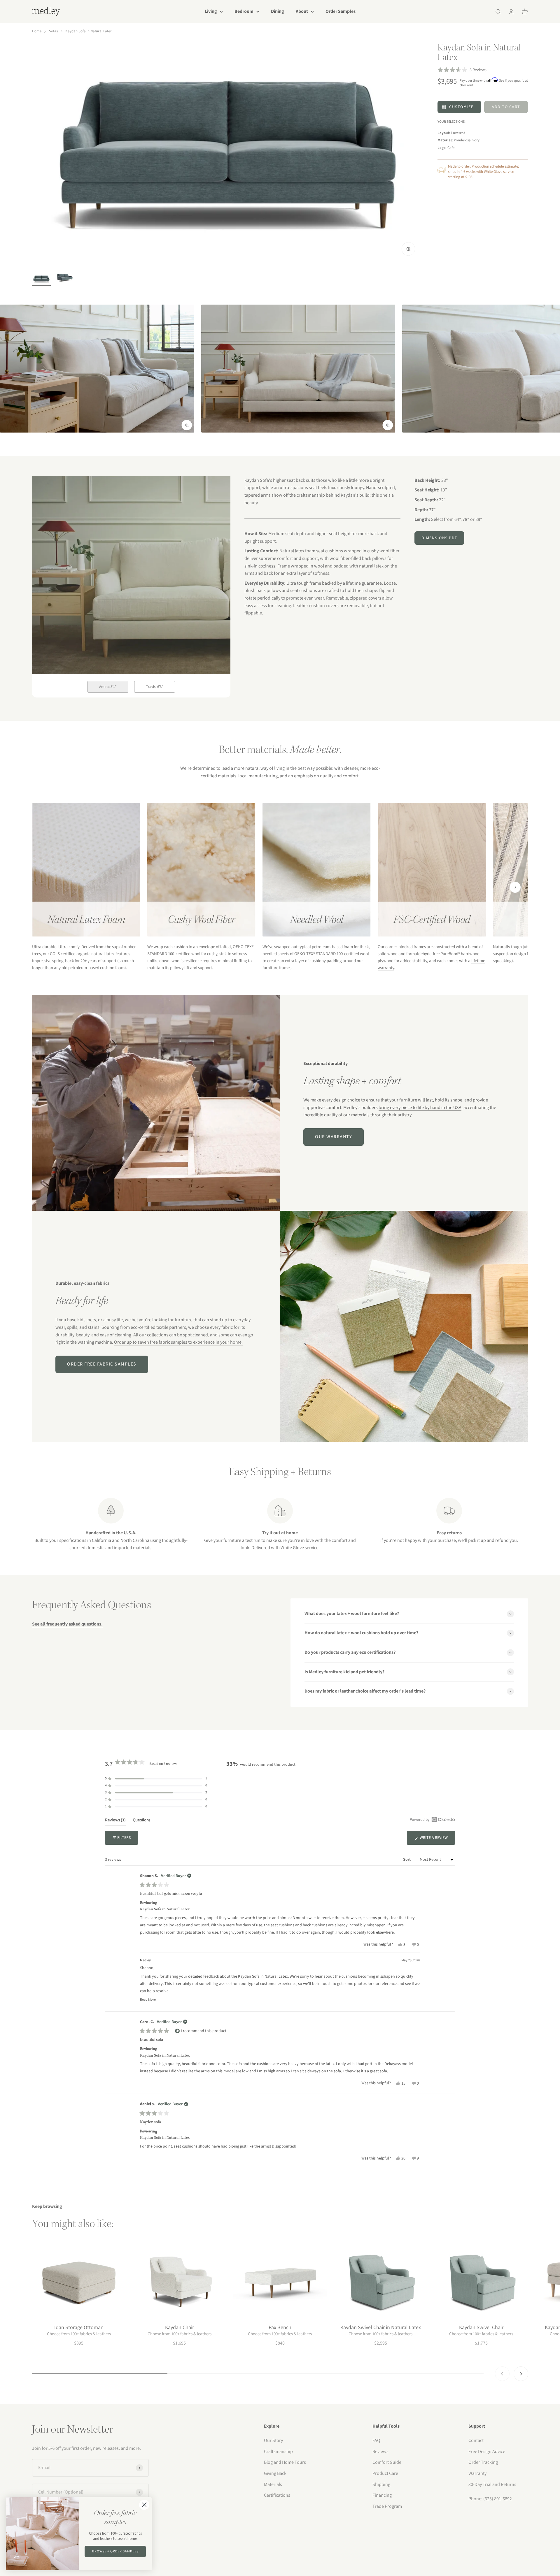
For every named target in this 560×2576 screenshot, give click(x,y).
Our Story (273, 2440)
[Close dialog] (144, 2505)
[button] (462, 70)
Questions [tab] (141, 1821)
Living (211, 11)
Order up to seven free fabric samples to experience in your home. (178, 1342)
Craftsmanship (278, 2452)
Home (37, 31)
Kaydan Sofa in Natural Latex (89, 31)
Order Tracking (483, 2462)
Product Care (385, 2473)
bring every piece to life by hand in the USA (420, 1108)
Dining (278, 11)
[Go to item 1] (41, 280)
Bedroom (244, 11)
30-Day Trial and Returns (492, 2484)
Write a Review (437, 1840)
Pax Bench (280, 2328)
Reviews (380, 2452)
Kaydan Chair (180, 2328)
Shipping (381, 2484)
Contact (476, 2440)
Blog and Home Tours (285, 2462)
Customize (461, 107)
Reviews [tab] (115, 1821)
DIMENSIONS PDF (439, 538)
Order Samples (341, 11)
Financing (382, 2495)
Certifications (277, 2495)
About (302, 11)
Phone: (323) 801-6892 (490, 2499)
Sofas (53, 31)
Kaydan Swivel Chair (481, 2328)
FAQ (376, 2440)
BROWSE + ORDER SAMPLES (115, 2551)
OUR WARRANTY (334, 1137)
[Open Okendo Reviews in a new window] (432, 1819)
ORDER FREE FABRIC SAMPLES (102, 1364)
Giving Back (275, 2473)
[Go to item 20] (65, 278)
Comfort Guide (387, 2462)
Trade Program (387, 2506)
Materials (273, 2484)
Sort (407, 1860)
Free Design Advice (487, 2452)
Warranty (477, 2473)
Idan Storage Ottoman (79, 2328)
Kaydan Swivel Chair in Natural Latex (381, 2328)
